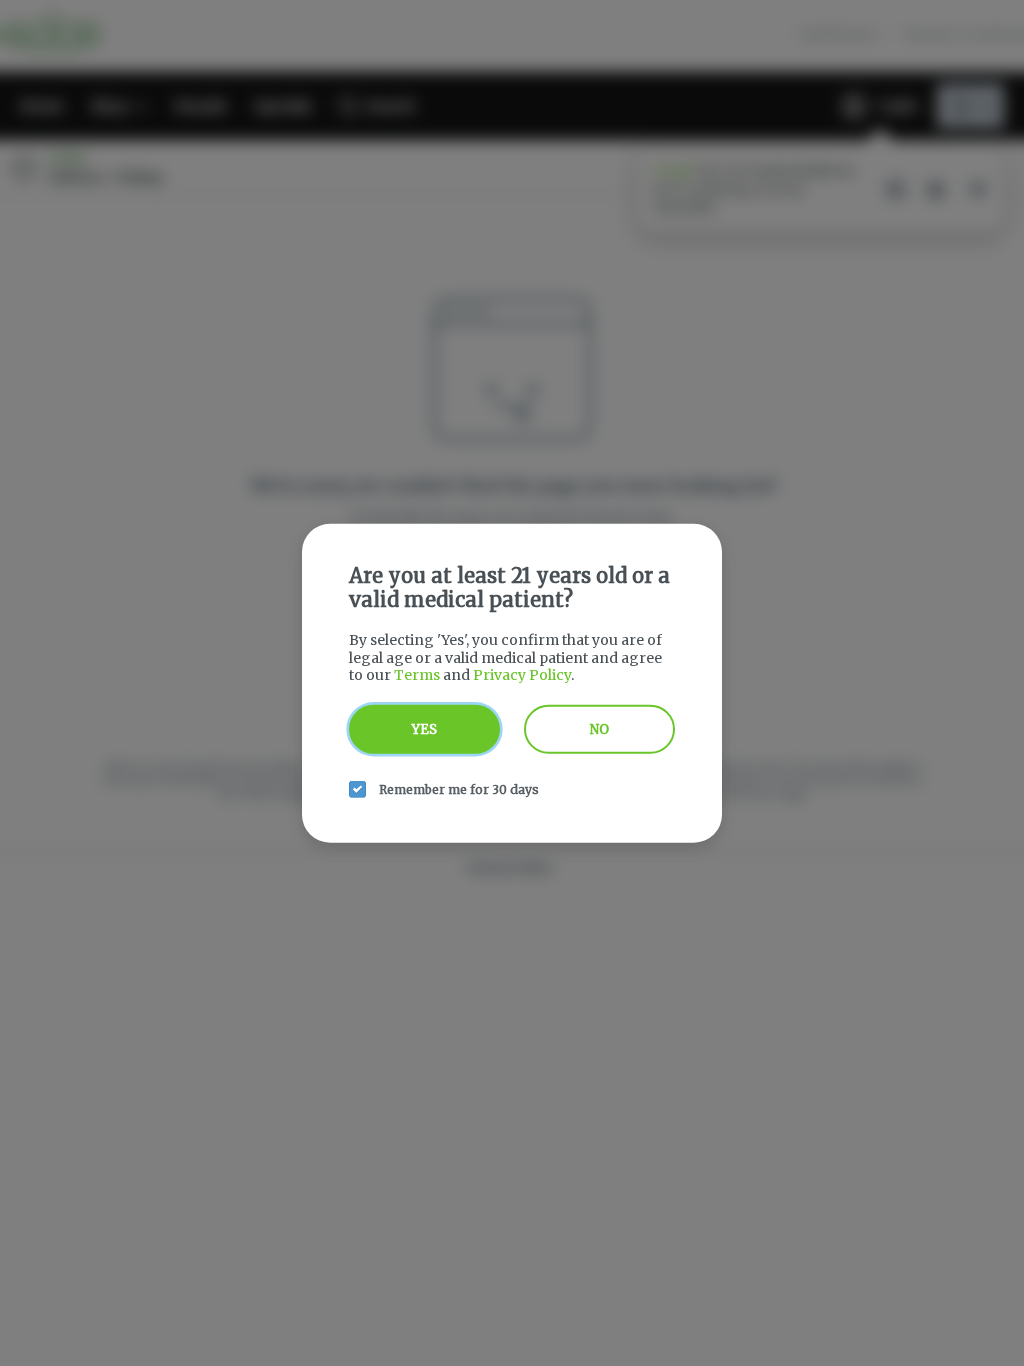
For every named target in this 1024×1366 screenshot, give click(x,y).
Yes (424, 728)
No (599, 728)
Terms (417, 675)
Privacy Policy (522, 675)
